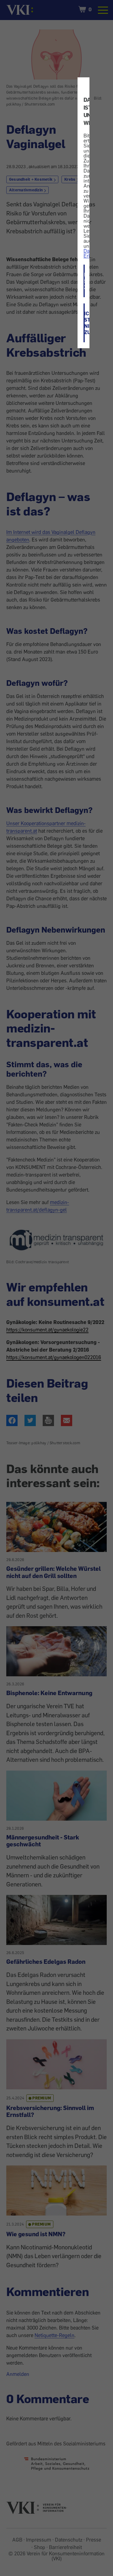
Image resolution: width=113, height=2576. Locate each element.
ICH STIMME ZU (84, 281)
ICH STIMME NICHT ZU (84, 323)
